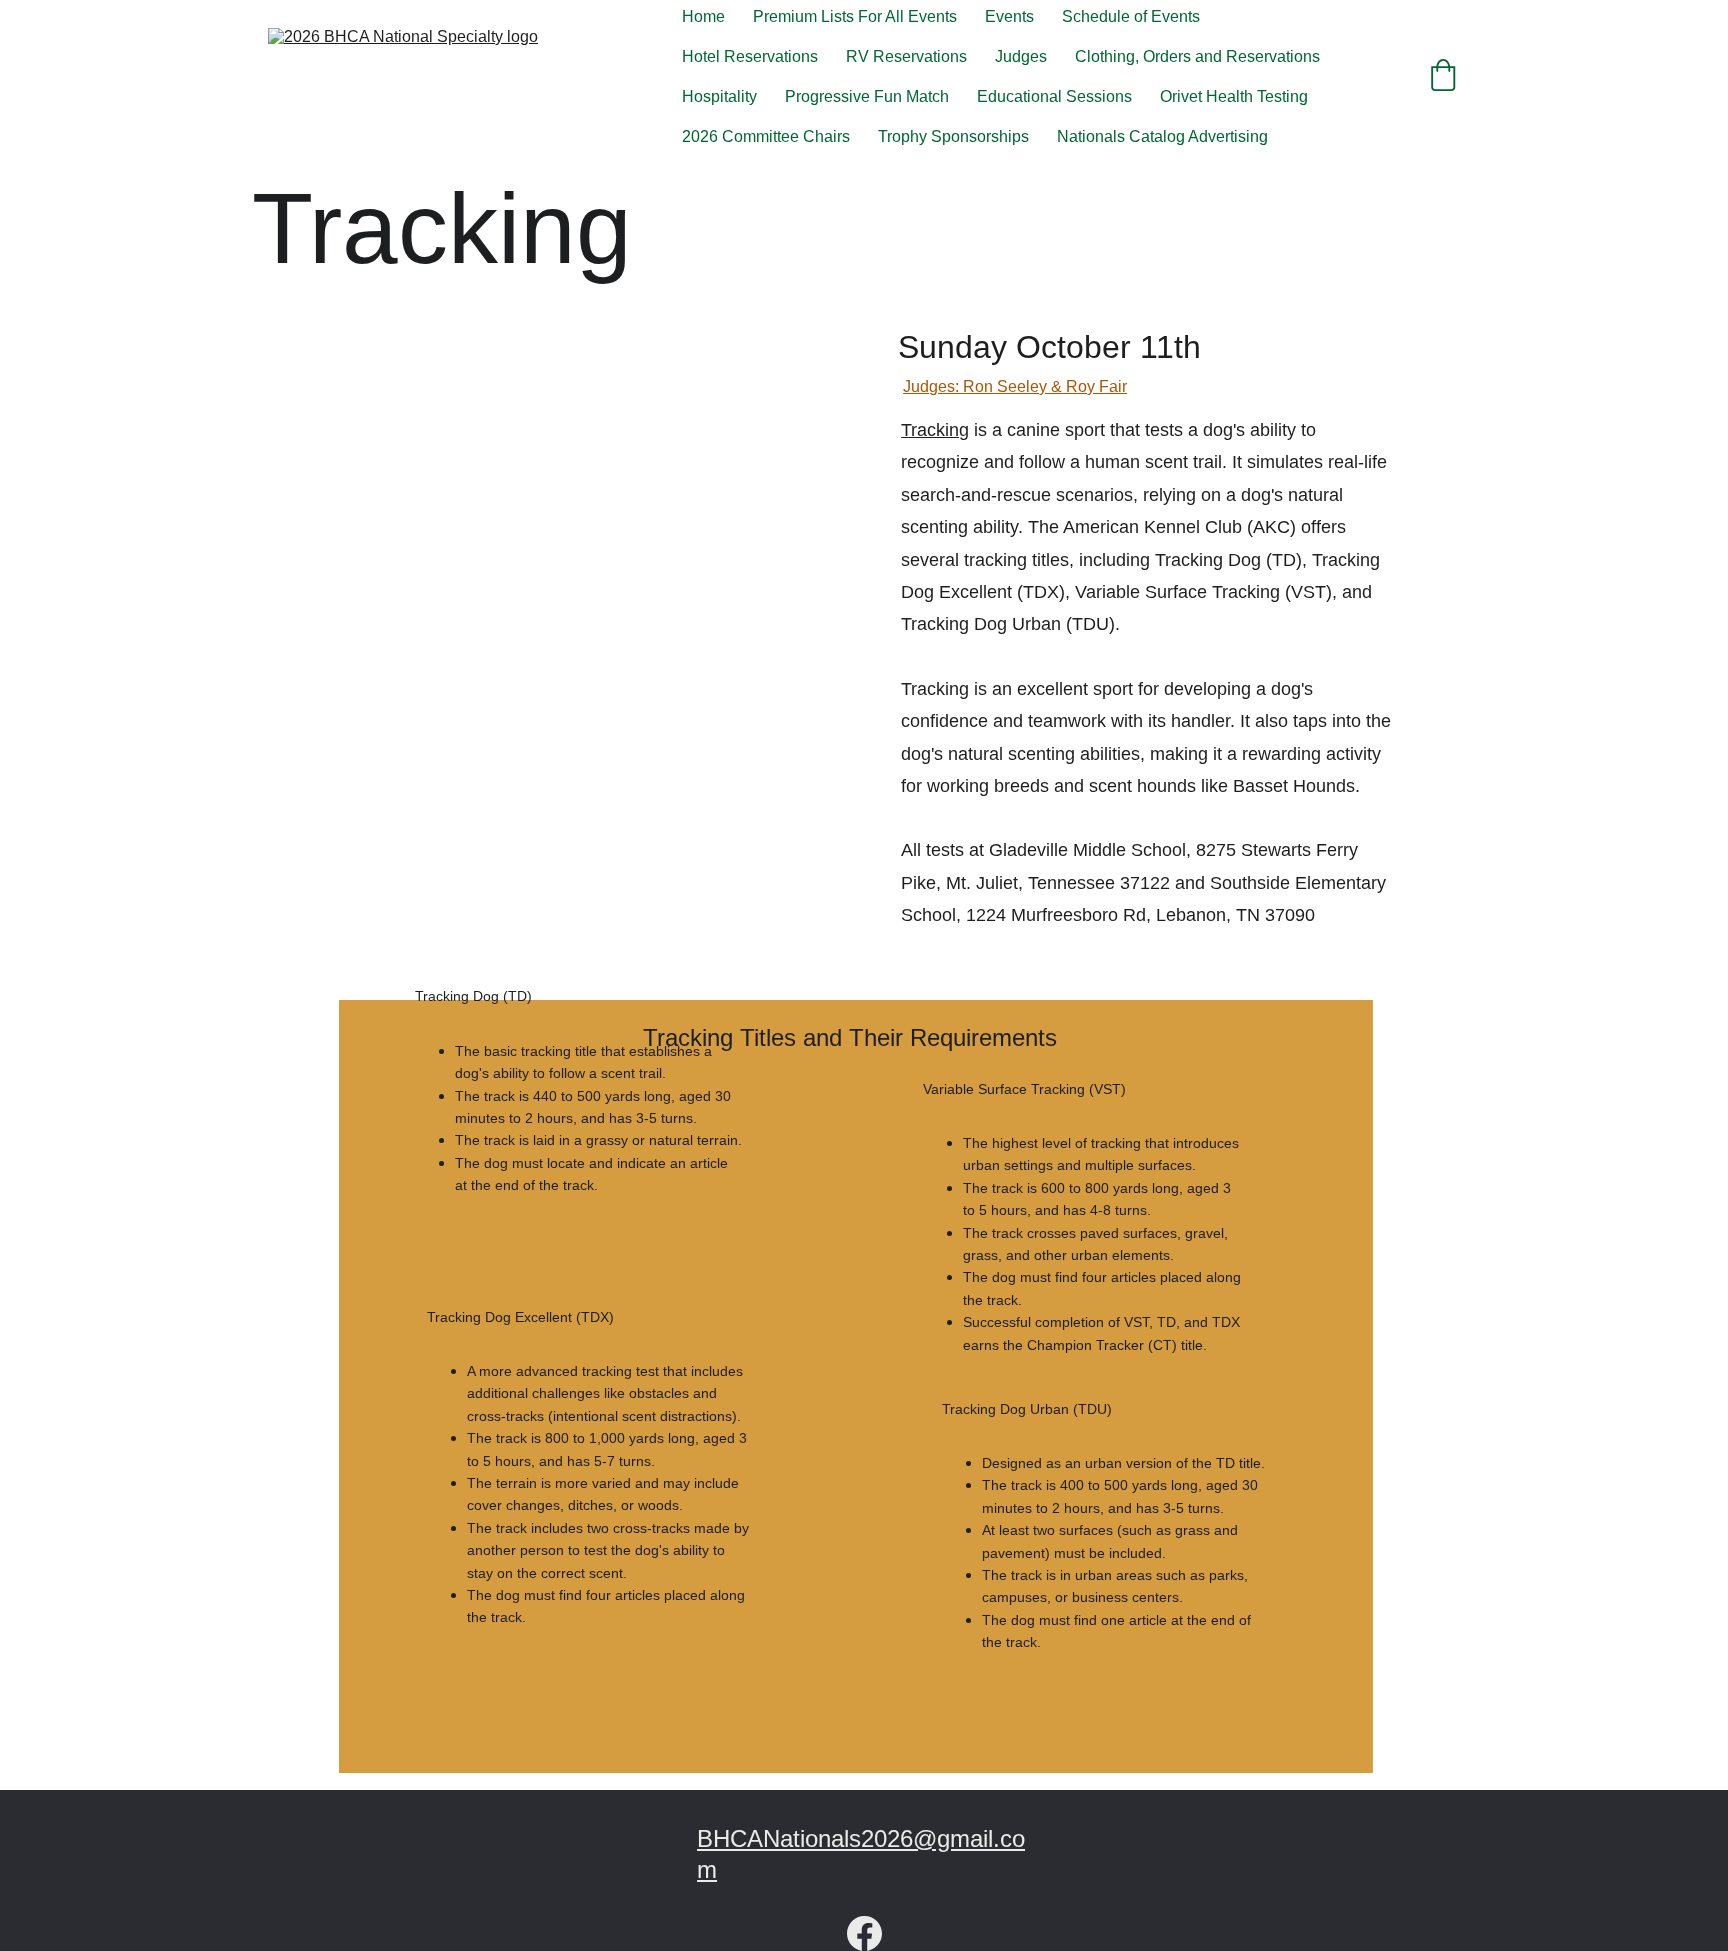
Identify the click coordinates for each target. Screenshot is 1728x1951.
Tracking (935, 430)
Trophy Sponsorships (953, 136)
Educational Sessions (1054, 96)
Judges (1021, 56)
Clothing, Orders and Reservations (1197, 56)
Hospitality (719, 96)
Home (703, 16)
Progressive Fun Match (867, 96)
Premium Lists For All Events (855, 16)
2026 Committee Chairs (766, 136)
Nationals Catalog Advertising (1162, 136)
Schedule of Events (1131, 16)
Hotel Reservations (750, 56)
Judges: (933, 386)
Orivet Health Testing (1234, 96)
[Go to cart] (1443, 77)
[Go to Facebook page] (864, 1933)
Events (1009, 16)
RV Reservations (906, 56)
